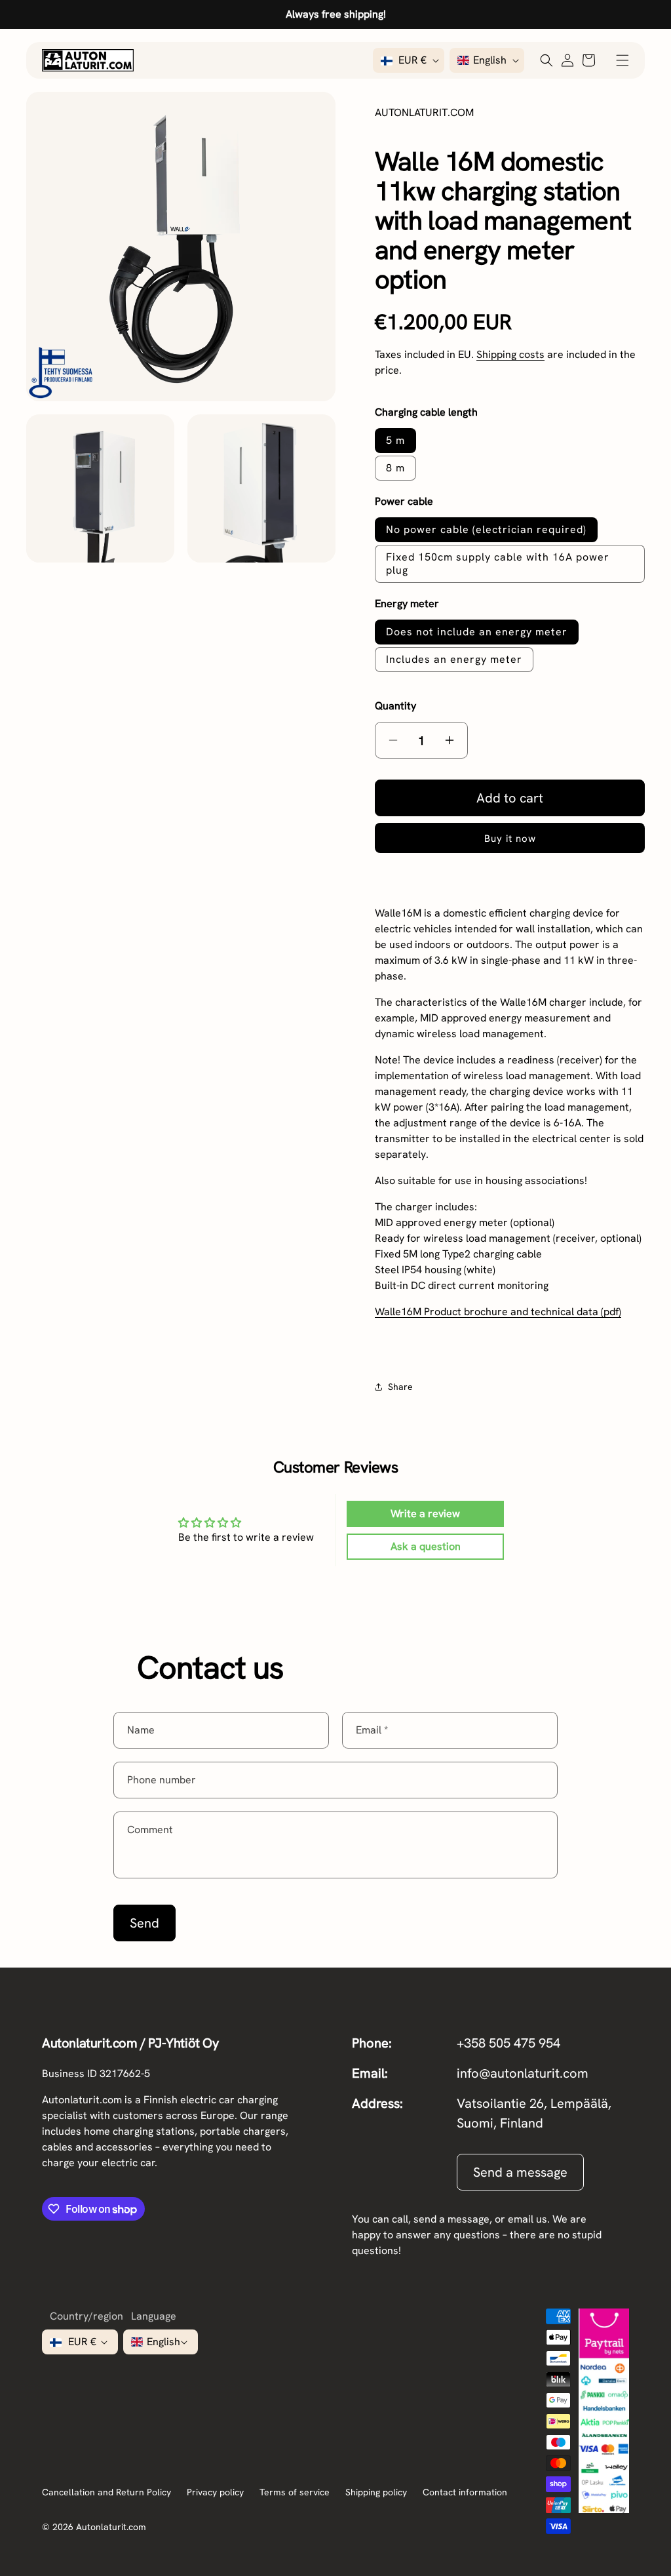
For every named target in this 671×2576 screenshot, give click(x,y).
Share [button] (400, 1387)
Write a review (425, 1514)
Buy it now (510, 839)
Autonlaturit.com (111, 2527)
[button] (623, 60)
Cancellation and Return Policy (106, 2492)
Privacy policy (215, 2492)
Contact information (465, 2492)
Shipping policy (376, 2492)
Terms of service (295, 2492)
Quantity (395, 706)
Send (144, 1923)
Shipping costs (510, 354)
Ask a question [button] (426, 1546)
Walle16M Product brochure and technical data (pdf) (498, 1312)
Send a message (520, 2172)
